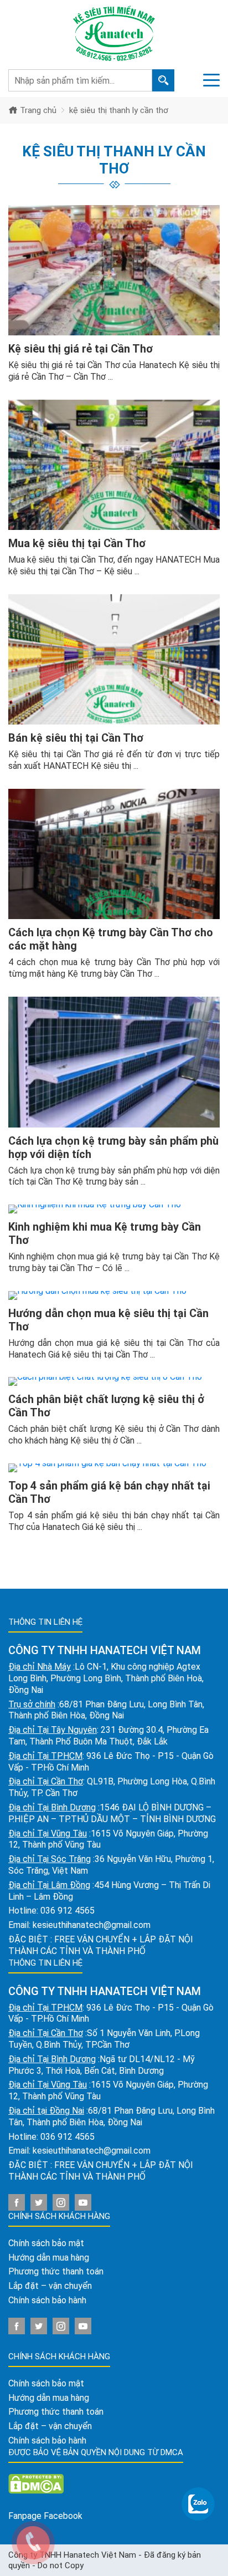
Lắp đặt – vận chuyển (50, 2286)
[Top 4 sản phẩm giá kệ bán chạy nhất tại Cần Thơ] (114, 1468)
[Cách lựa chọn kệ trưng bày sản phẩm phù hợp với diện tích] (114, 1062)
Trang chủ (37, 110)
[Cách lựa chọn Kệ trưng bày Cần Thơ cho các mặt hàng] (114, 854)
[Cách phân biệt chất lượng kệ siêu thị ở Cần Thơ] (114, 1381)
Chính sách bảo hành (47, 2300)
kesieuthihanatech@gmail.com (92, 1925)
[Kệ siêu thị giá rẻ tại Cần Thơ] (114, 270)
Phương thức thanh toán (56, 2271)
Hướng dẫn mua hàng (49, 2258)
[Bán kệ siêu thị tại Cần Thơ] (114, 659)
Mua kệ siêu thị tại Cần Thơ (77, 543)
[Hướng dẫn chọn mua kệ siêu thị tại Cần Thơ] (114, 1295)
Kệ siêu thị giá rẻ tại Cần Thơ (81, 349)
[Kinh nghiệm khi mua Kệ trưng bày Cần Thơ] (114, 1209)
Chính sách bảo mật (46, 2243)
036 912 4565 (68, 1911)
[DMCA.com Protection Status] (36, 2483)
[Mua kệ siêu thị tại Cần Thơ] (114, 465)
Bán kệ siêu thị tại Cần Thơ (76, 738)
